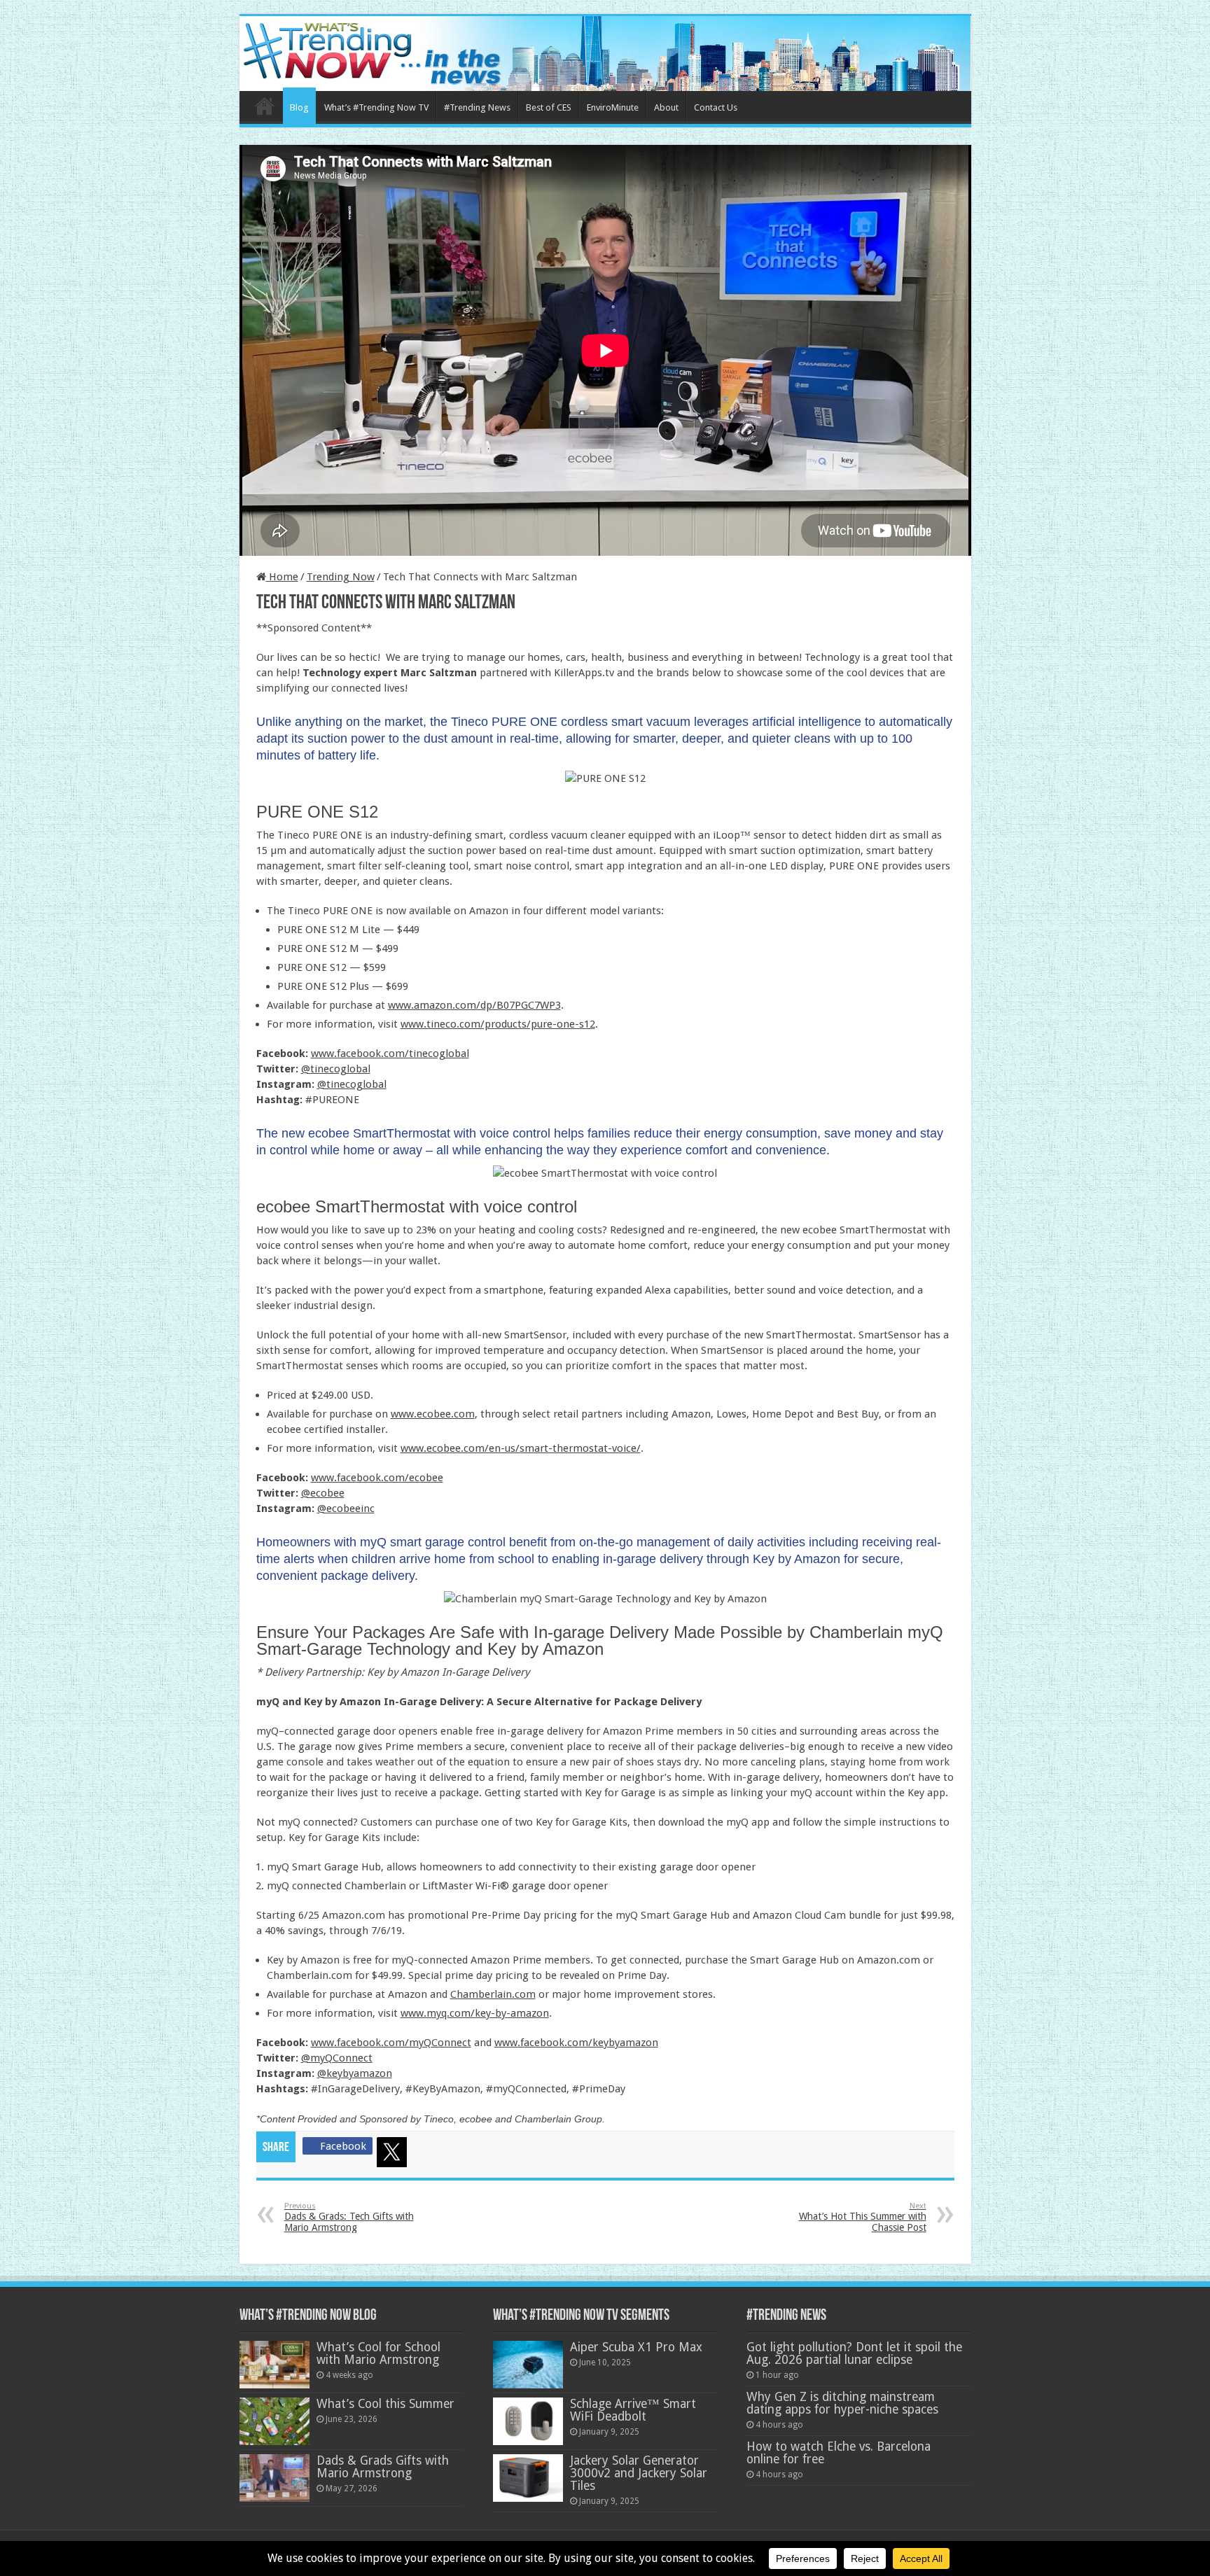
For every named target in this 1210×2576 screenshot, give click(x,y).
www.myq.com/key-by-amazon (475, 2013)
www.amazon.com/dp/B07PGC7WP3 (474, 1005)
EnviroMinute (613, 107)
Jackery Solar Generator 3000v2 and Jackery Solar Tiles (639, 2473)
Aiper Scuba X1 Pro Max (636, 2347)
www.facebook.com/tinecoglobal (390, 1053)
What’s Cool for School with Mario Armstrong (378, 2353)
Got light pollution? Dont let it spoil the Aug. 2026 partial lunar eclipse (854, 2353)
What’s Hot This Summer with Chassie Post (863, 2217)
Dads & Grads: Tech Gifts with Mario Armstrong (349, 2217)
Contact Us (716, 107)
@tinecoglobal (336, 1069)
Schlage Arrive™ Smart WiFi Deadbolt (633, 2410)
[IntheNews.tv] (605, 51)
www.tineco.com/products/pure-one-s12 (498, 1024)
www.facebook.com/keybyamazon (576, 2043)
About (666, 107)
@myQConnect (337, 2058)
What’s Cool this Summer (385, 2404)
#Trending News (477, 107)
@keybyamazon (355, 2073)
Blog (299, 107)
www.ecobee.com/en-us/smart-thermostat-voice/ (521, 1448)
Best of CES (549, 107)
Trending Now (341, 577)
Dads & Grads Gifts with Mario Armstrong (383, 2467)
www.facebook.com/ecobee (377, 1478)
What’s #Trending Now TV (376, 107)
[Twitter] (394, 2155)
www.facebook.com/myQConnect (391, 2043)
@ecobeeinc (346, 1508)
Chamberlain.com (493, 1994)
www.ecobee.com (433, 1414)
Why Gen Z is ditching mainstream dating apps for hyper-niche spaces (842, 2403)
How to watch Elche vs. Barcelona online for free (839, 2453)
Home (265, 106)
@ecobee (323, 1493)
